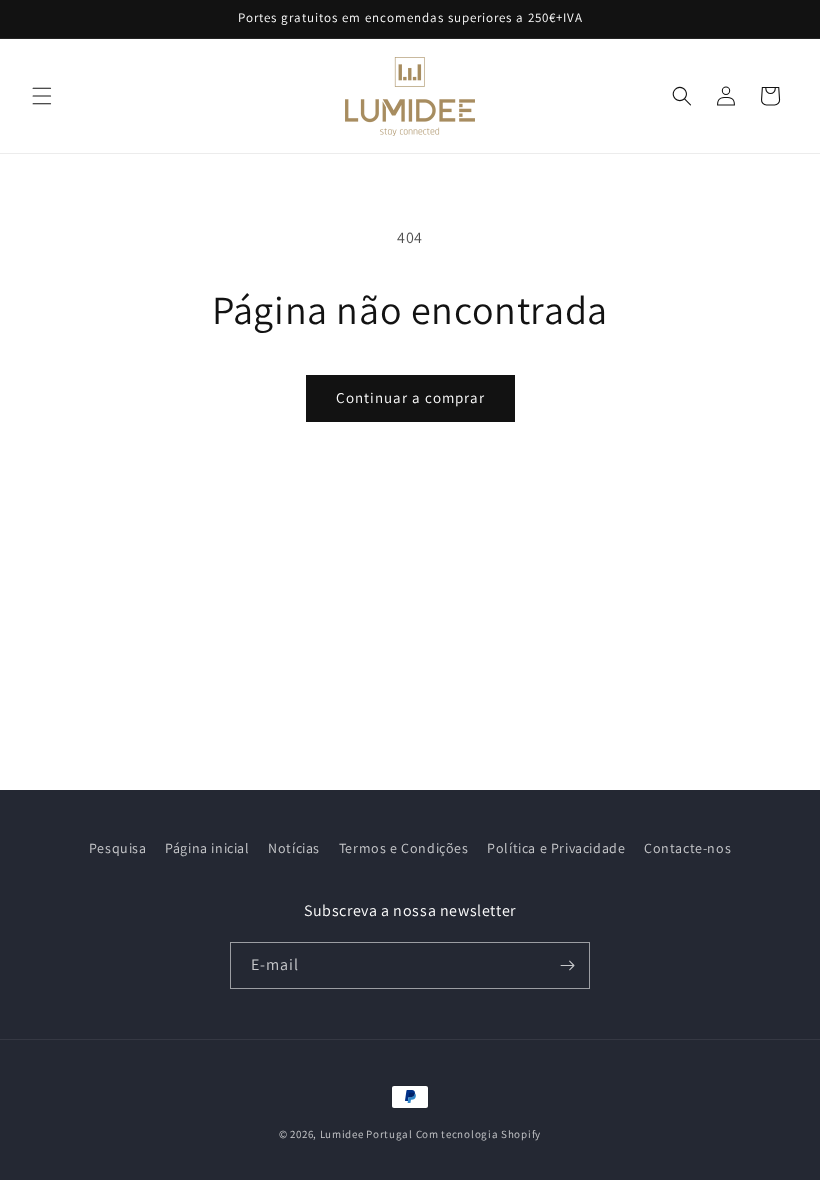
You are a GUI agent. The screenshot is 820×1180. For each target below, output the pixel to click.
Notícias (294, 848)
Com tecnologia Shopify (478, 1134)
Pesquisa (118, 848)
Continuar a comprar (410, 397)
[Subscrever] (567, 965)
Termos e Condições (404, 848)
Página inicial (207, 848)
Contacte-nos (687, 848)
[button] (42, 96)
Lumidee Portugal (366, 1134)
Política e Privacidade (556, 848)
